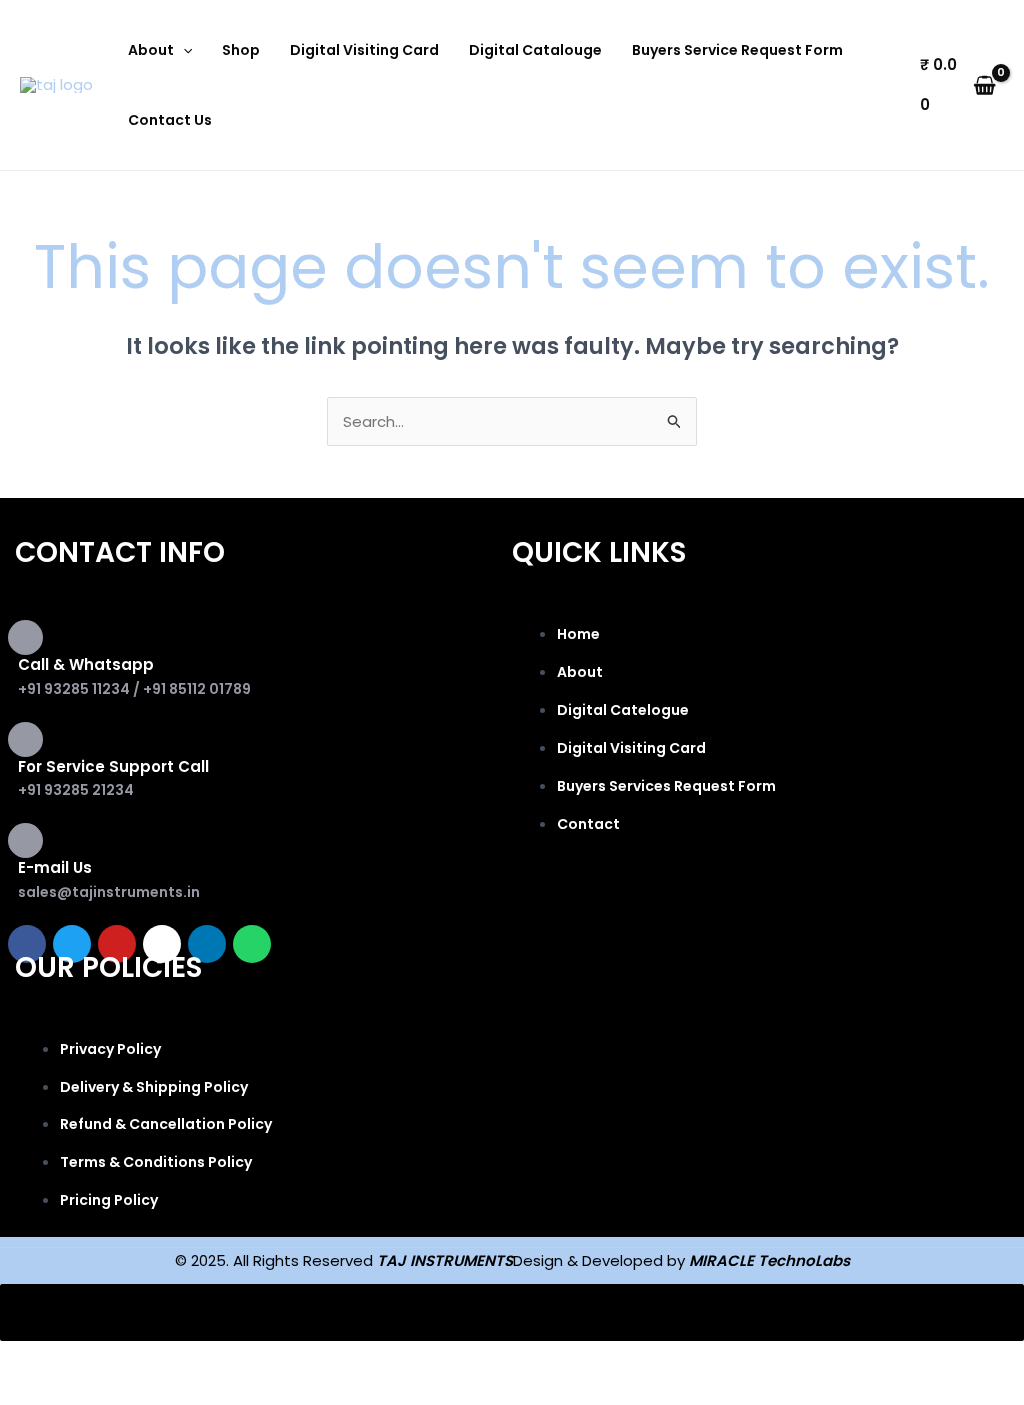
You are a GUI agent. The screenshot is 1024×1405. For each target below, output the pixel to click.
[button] (183, 50)
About (151, 50)
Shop (241, 50)
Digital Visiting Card (364, 50)
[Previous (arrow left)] (40, 1392)
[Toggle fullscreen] (124, 1360)
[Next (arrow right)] (124, 1392)
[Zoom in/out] (40, 1360)
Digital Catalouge (535, 50)
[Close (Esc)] (292, 1360)
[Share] (208, 1360)
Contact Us (170, 120)
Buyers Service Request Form (737, 50)
